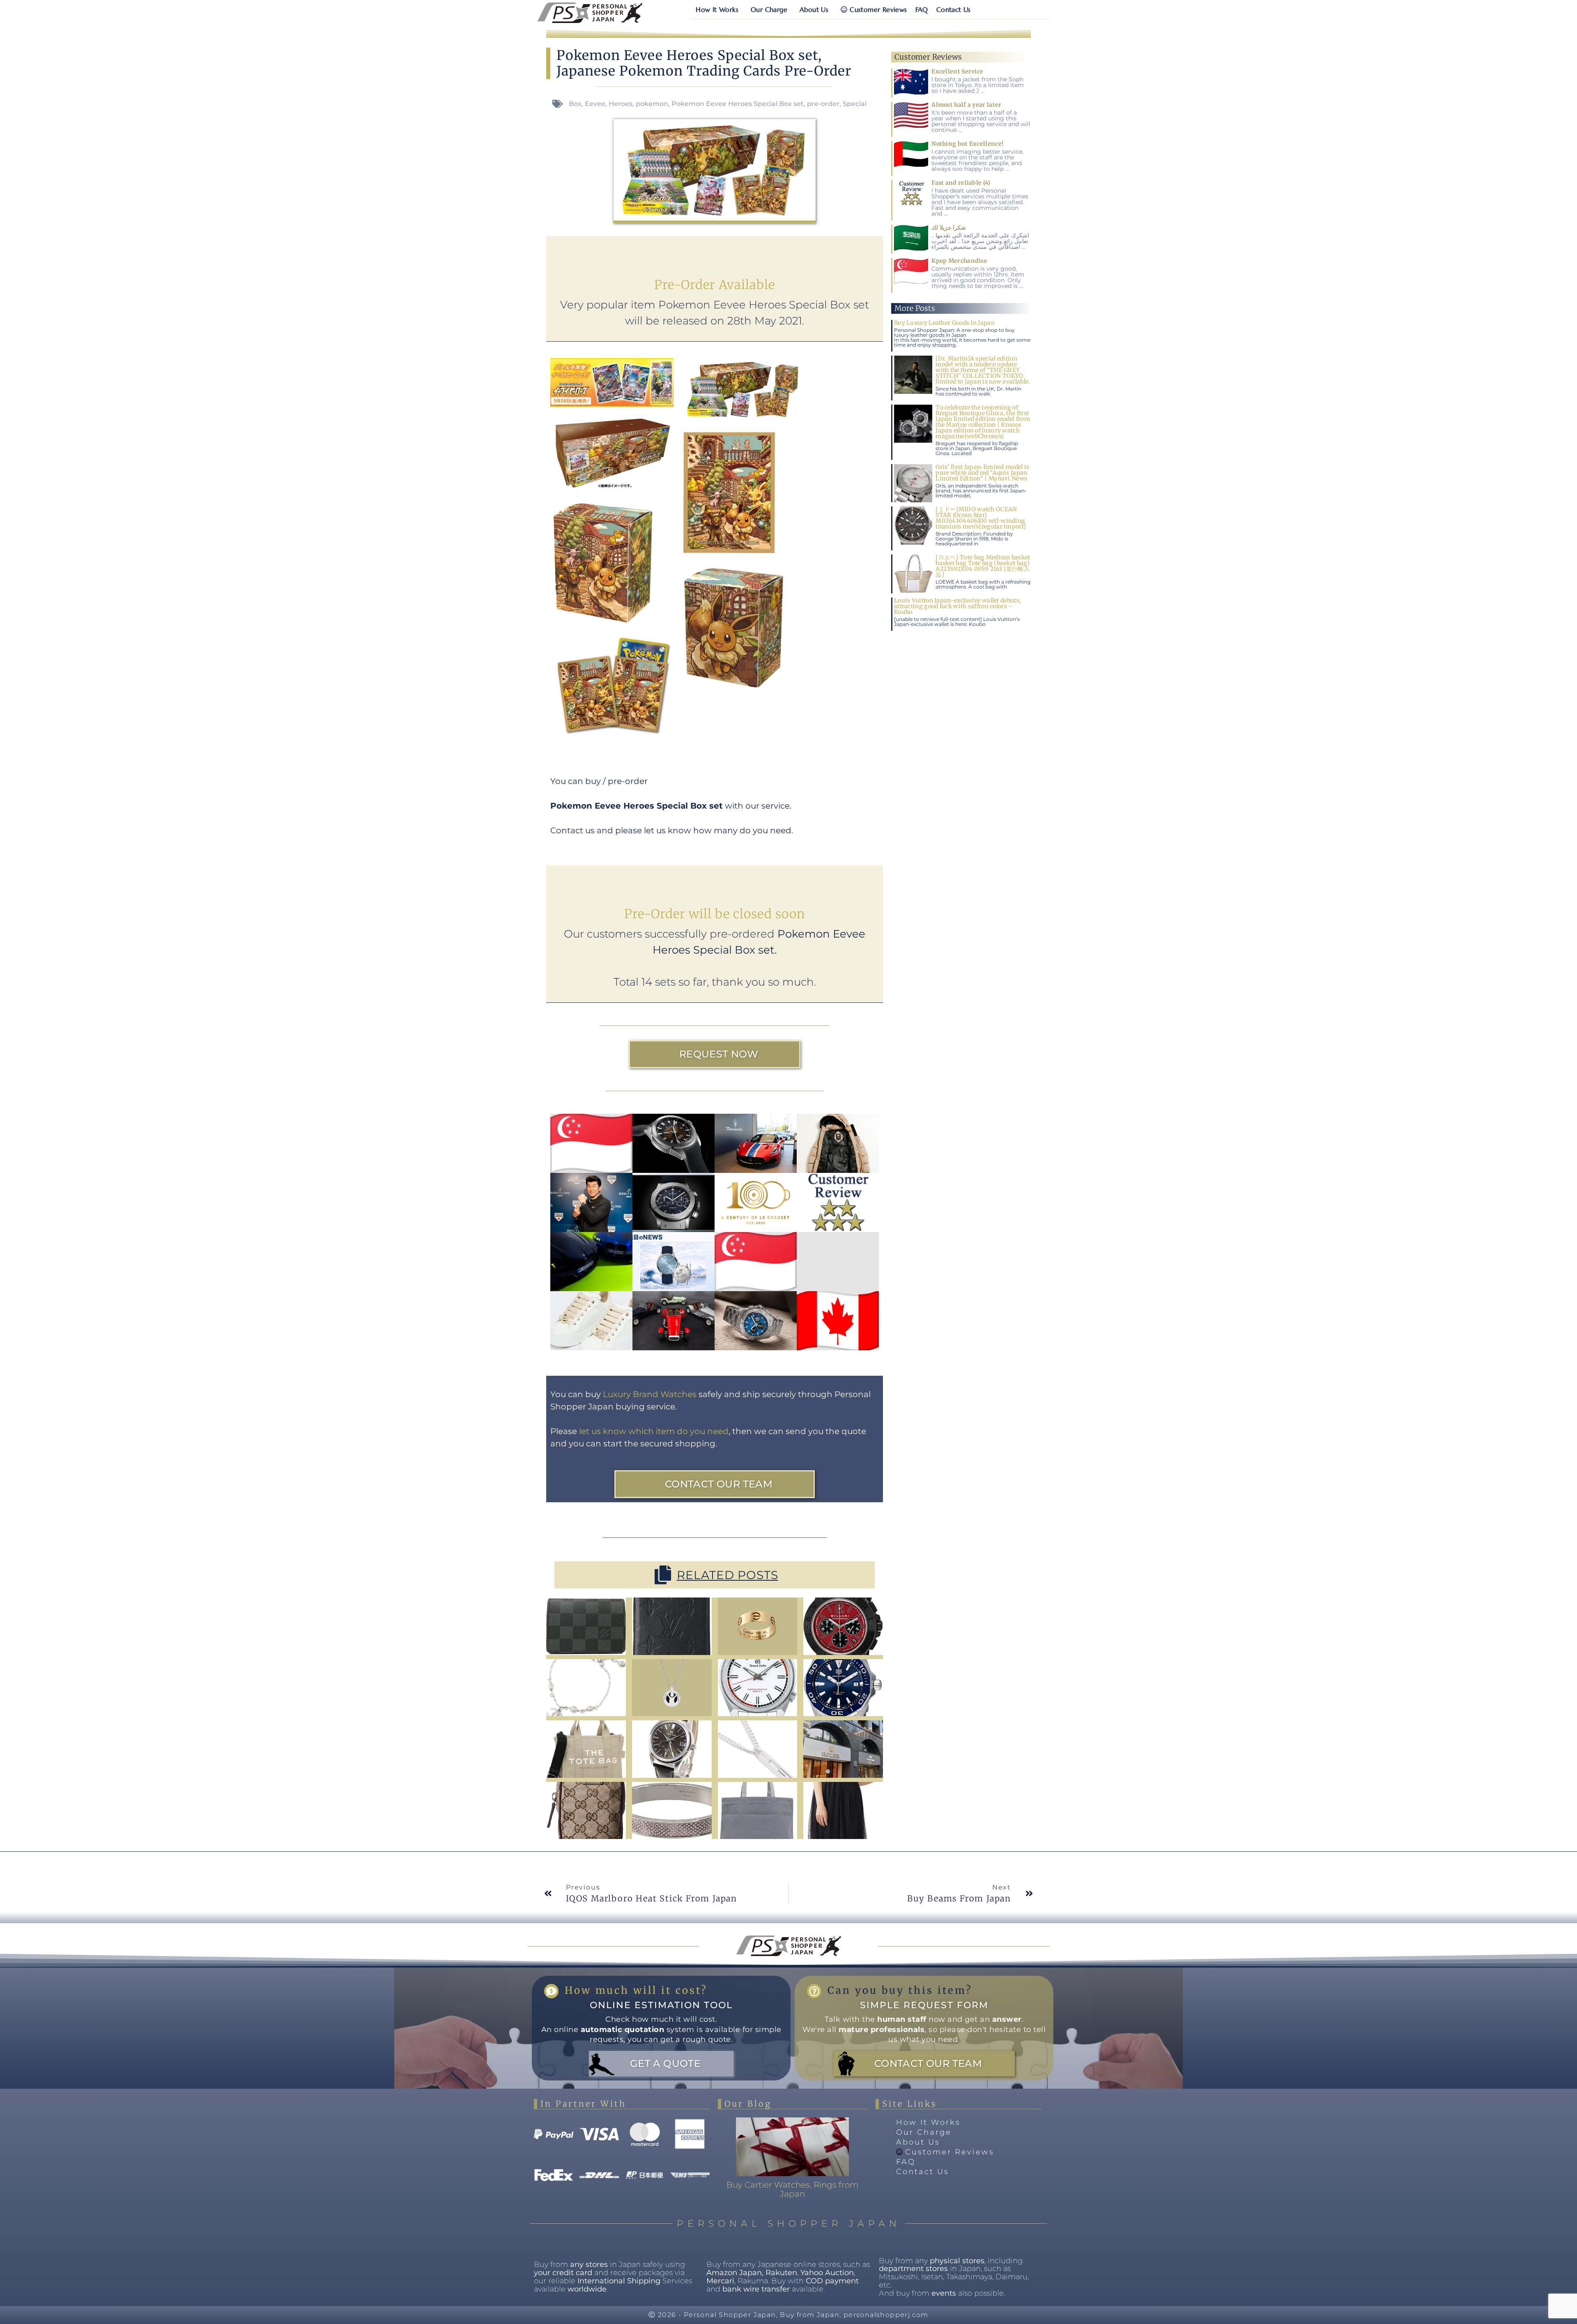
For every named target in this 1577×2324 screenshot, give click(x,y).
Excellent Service (957, 71)
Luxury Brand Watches (650, 1394)
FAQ (922, 9)
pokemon (652, 104)
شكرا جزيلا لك (949, 228)
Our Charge (769, 9)
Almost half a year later (966, 105)
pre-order (823, 104)
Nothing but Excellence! (967, 144)
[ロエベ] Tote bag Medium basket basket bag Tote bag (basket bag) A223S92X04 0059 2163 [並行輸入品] (983, 566)
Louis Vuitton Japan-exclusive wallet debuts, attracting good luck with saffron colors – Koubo (957, 606)
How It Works (717, 9)
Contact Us (954, 9)
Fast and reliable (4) (961, 183)
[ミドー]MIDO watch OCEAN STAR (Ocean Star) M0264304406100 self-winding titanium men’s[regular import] (981, 518)
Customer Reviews (878, 9)
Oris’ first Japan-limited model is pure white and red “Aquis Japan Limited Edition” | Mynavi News (982, 473)
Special (855, 104)
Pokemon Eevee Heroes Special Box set (738, 104)
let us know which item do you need (654, 1431)
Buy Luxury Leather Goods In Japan (944, 323)
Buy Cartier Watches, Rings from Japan (792, 2189)
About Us (814, 9)
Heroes (621, 104)
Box (575, 104)
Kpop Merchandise (959, 261)
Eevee (595, 104)
